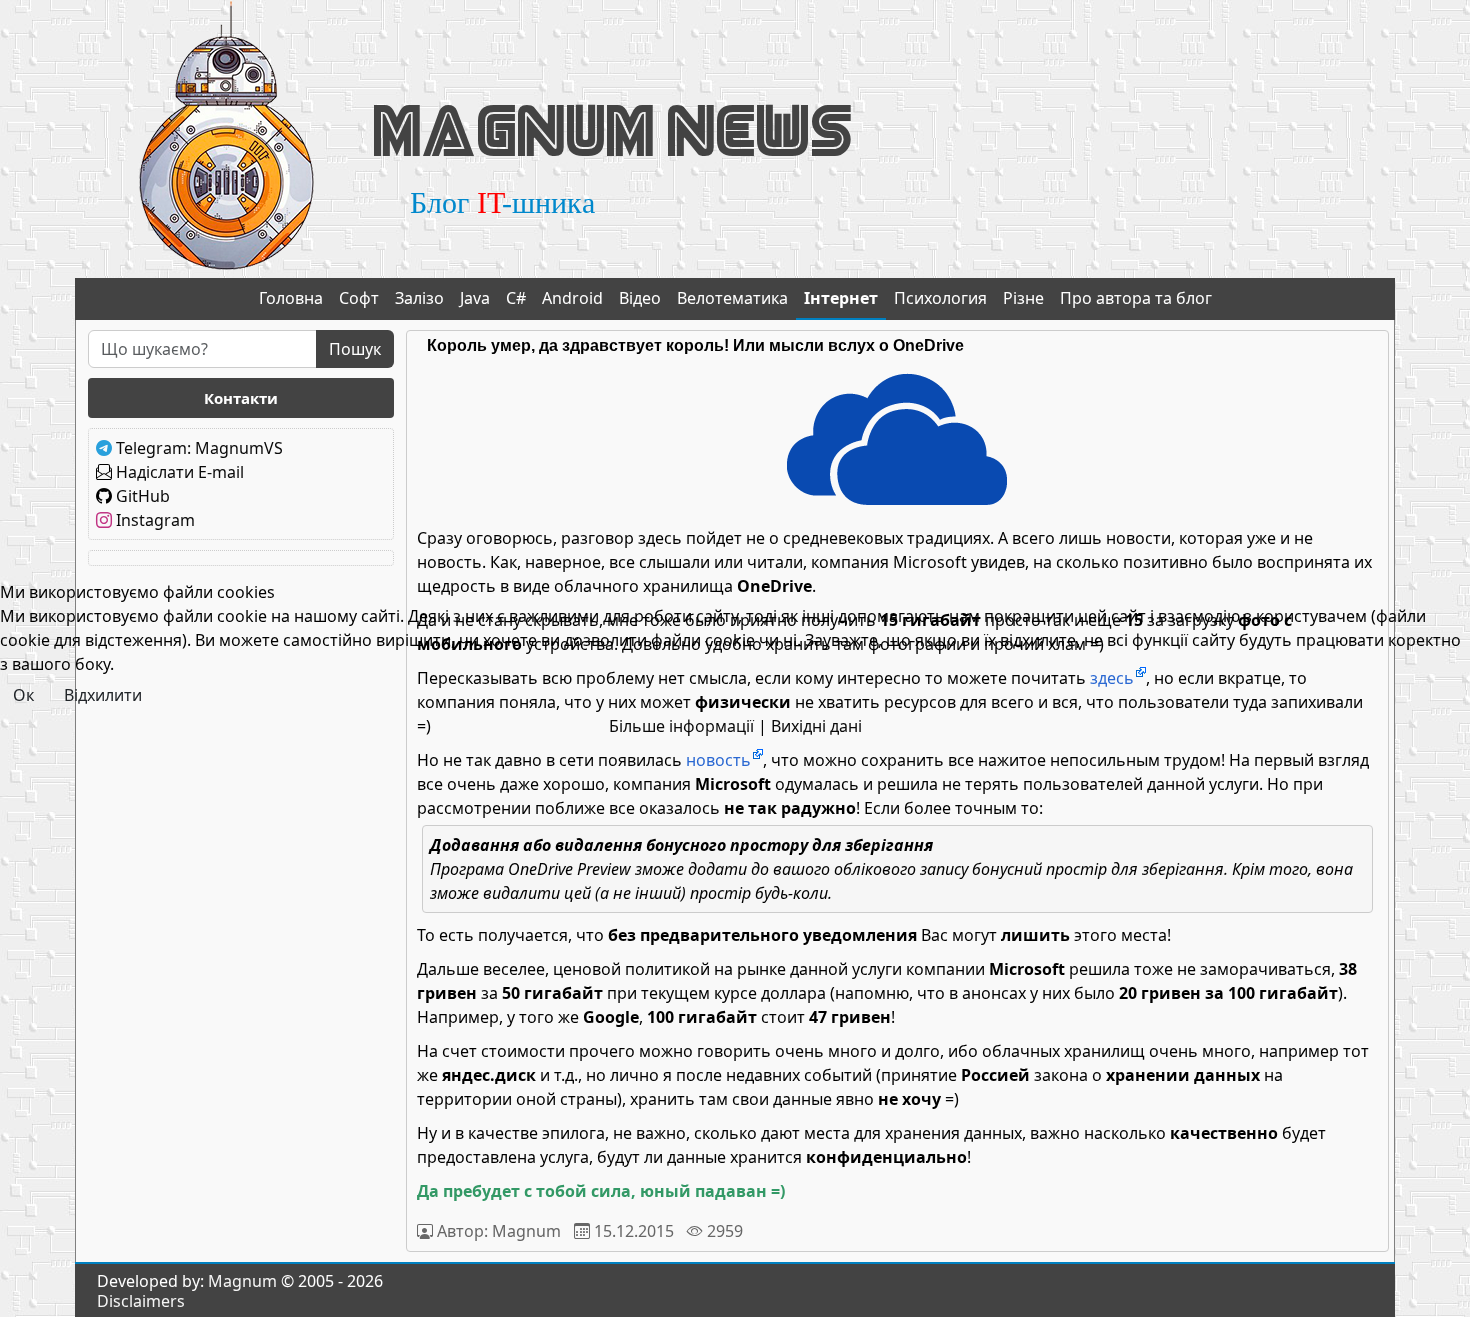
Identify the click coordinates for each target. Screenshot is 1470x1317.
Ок (23, 695)
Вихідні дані (816, 726)
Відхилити (103, 695)
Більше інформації (681, 726)
